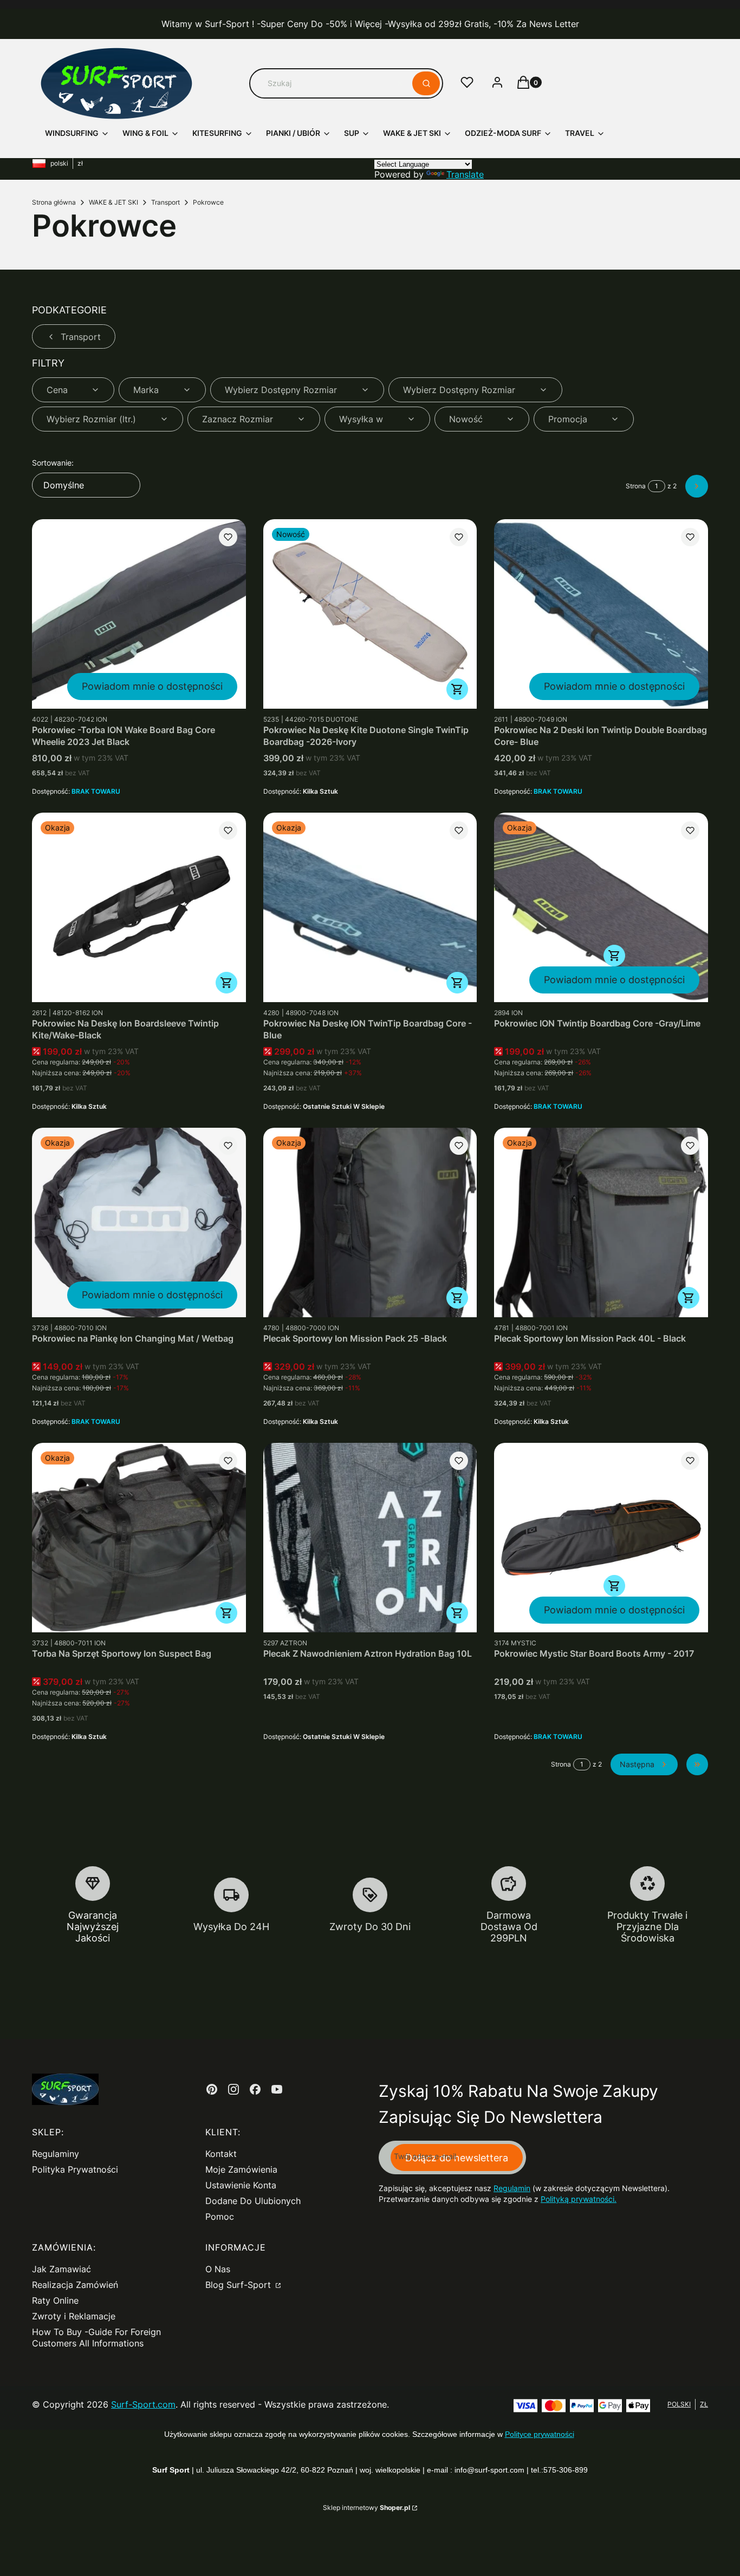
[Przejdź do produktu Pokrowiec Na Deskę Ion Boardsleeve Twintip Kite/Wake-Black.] (139, 907)
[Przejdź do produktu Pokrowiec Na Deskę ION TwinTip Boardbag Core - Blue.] (370, 907)
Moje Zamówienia (241, 2169)
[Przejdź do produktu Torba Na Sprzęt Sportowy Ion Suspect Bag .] (139, 1538)
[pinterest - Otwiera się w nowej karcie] (212, 2089)
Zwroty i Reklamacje (74, 2316)
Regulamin (512, 2188)
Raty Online (55, 2300)
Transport (165, 202)
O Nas (218, 2269)
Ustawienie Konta (241, 2185)
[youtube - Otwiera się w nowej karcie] (277, 2089)
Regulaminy (56, 2154)
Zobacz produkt (457, 689)
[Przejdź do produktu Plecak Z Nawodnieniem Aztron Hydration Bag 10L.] (370, 1538)
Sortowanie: (53, 463)
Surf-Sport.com (143, 2404)
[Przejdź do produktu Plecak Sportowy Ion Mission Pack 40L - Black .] (601, 1222)
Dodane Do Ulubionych (253, 2201)
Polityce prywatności (540, 2434)
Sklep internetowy (366, 2508)
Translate (465, 174)
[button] (426, 83)
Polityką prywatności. (579, 2199)
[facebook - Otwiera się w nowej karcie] (255, 2089)
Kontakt (221, 2154)
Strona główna (54, 202)
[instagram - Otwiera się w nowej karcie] (233, 2089)
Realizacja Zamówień (75, 2285)
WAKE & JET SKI (113, 202)
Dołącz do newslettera (457, 2158)
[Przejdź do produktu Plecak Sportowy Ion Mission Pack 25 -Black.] (370, 1222)
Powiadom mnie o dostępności (152, 686)
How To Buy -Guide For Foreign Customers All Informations (96, 2338)
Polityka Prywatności (75, 2169)
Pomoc (220, 2217)
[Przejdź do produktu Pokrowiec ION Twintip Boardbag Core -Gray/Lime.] (601, 907)
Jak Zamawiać (61, 2269)
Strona (636, 486)
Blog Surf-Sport (239, 2285)
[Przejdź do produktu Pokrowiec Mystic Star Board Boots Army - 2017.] (601, 1538)
